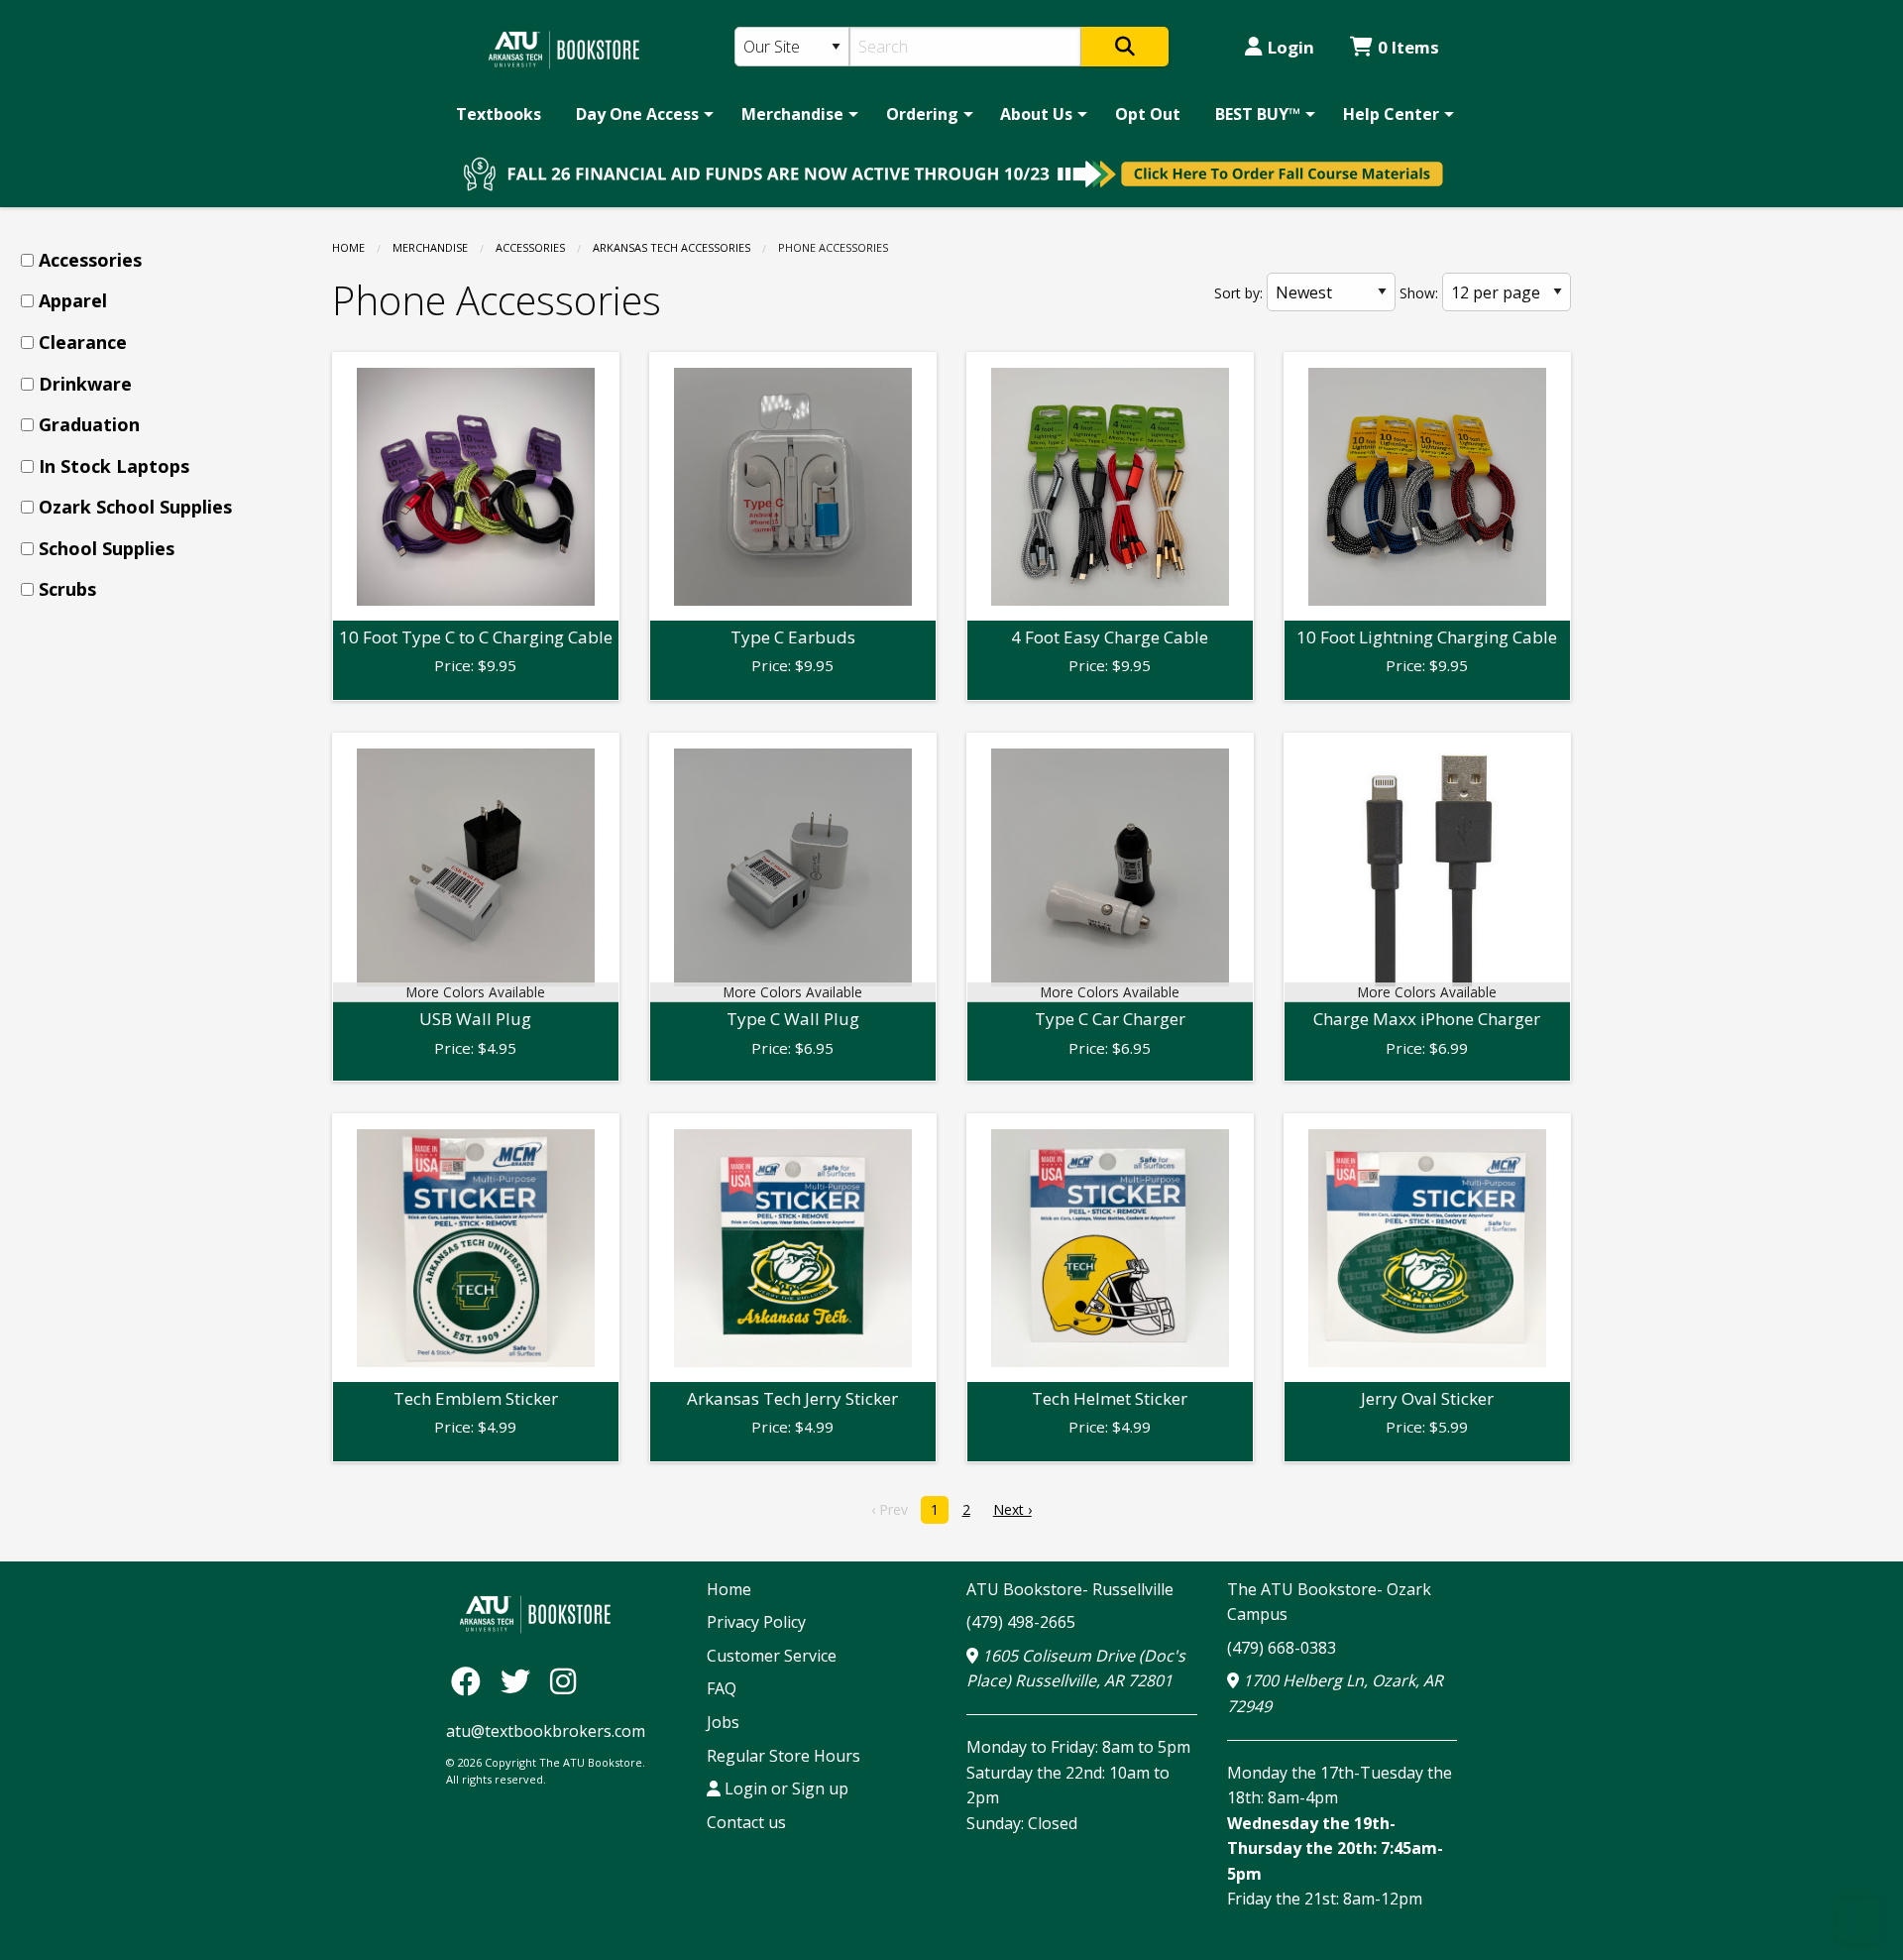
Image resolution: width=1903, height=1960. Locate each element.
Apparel (73, 300)
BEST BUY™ (1258, 114)
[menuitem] (499, 114)
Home (348, 247)
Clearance (83, 342)
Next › (1012, 1509)
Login (1291, 47)
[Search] (1125, 47)
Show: (1419, 293)
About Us (1036, 114)
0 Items (1408, 47)
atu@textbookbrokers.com (546, 1731)
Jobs (723, 1722)
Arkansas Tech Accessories (672, 247)
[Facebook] (471, 1681)
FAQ (722, 1688)
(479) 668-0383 (1282, 1648)
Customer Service (772, 1656)
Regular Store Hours (784, 1756)
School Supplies (107, 548)
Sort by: (1238, 293)
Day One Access (637, 114)
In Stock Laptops (114, 466)
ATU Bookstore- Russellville (1070, 1589)
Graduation (89, 424)
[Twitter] (520, 1681)
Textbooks (499, 114)
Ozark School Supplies (135, 507)
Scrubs (67, 589)
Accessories (530, 247)
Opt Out (1148, 114)
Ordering (922, 114)
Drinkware (85, 384)
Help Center (1391, 114)
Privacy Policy (756, 1622)
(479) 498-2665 (1021, 1622)
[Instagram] (563, 1681)
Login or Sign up (784, 1788)
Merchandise (792, 114)
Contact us (746, 1822)
